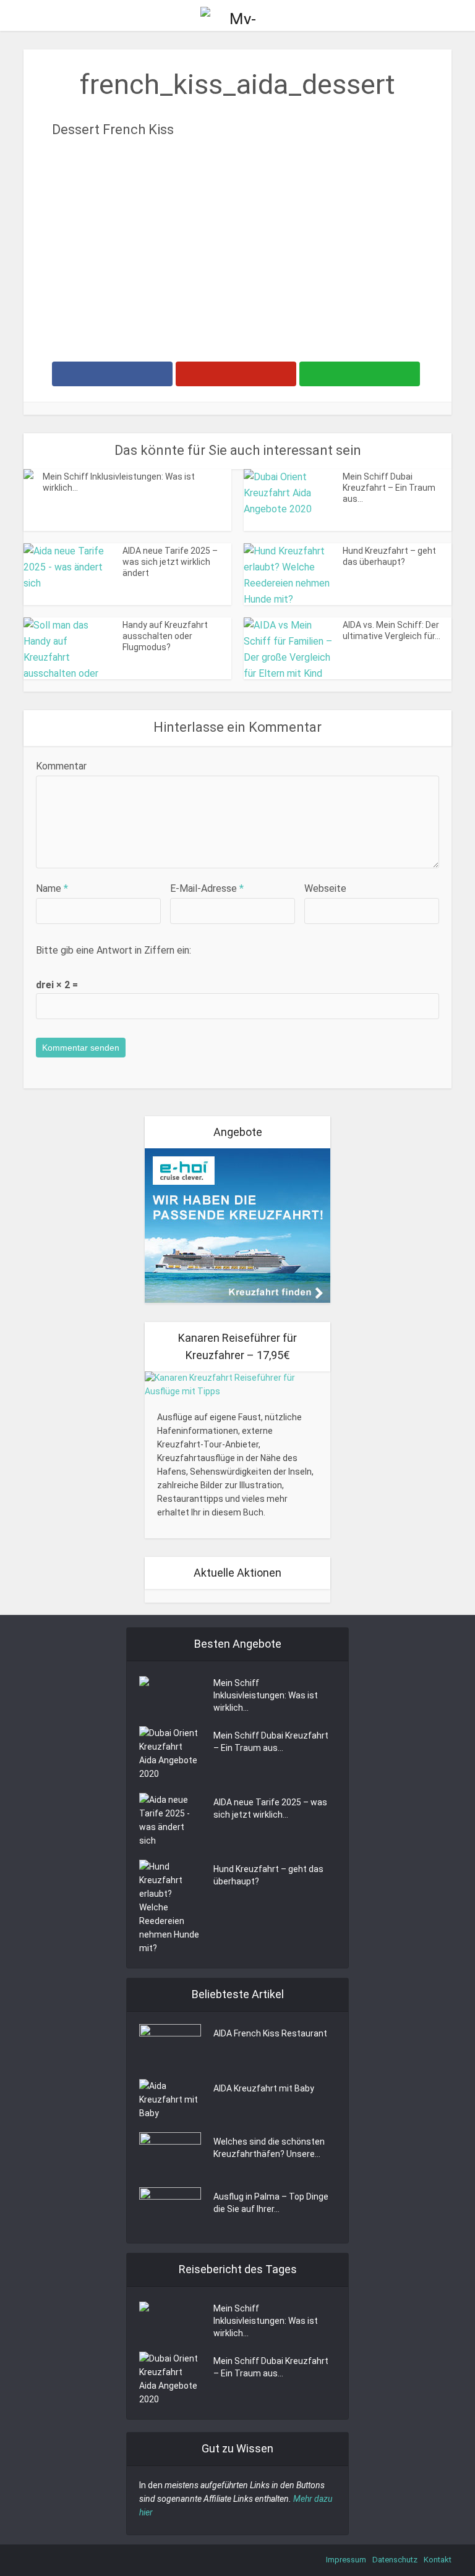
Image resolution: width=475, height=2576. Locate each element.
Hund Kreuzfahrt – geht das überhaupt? (268, 1875)
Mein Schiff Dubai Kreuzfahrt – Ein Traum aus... (389, 488)
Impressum (346, 2560)
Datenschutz (395, 2560)
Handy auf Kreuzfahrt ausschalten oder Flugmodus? (165, 636)
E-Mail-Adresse (207, 888)
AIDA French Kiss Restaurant (270, 2033)
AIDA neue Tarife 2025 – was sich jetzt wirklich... (270, 1808)
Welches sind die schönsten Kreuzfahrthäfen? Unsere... (269, 2148)
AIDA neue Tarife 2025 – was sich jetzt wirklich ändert (170, 562)
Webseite (325, 888)
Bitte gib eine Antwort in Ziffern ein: (113, 950)
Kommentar (61, 766)
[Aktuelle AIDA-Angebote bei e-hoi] (237, 1225)
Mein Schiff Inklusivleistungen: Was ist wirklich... (266, 1695)
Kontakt (438, 2560)
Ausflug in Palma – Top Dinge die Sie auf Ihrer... (271, 2203)
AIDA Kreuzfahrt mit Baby (264, 2088)
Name (52, 888)
